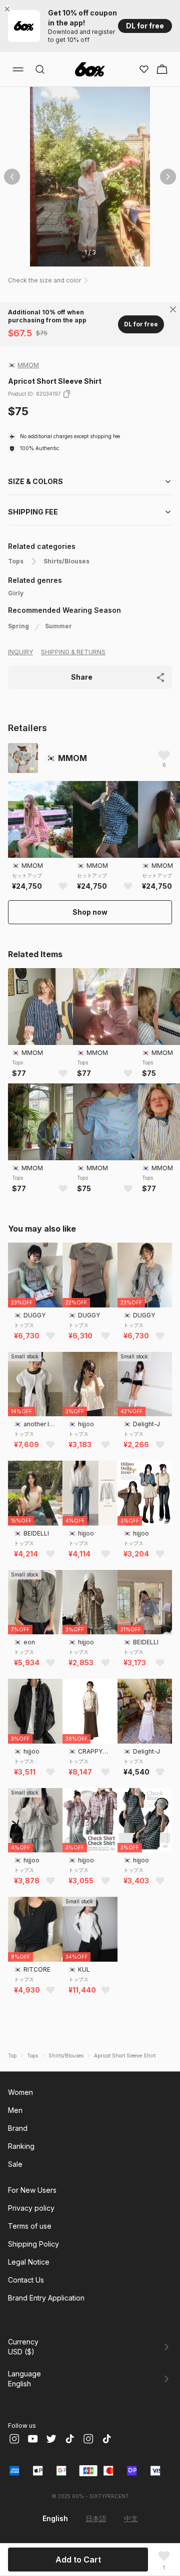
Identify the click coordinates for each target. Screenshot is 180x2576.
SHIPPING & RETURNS (73, 652)
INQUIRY (20, 652)
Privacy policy (31, 2208)
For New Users (32, 2190)
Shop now (90, 912)
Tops (16, 561)
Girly (16, 593)
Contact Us (26, 2280)
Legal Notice (29, 2262)
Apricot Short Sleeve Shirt (125, 2056)
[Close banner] (9, 9)
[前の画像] (12, 177)
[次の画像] (168, 177)
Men (15, 2110)
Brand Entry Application (46, 2298)
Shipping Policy (33, 2244)
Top (12, 2056)
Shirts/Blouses (66, 561)
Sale (15, 2164)
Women (20, 2092)
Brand (18, 2128)
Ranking (21, 2146)
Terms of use (30, 2226)
